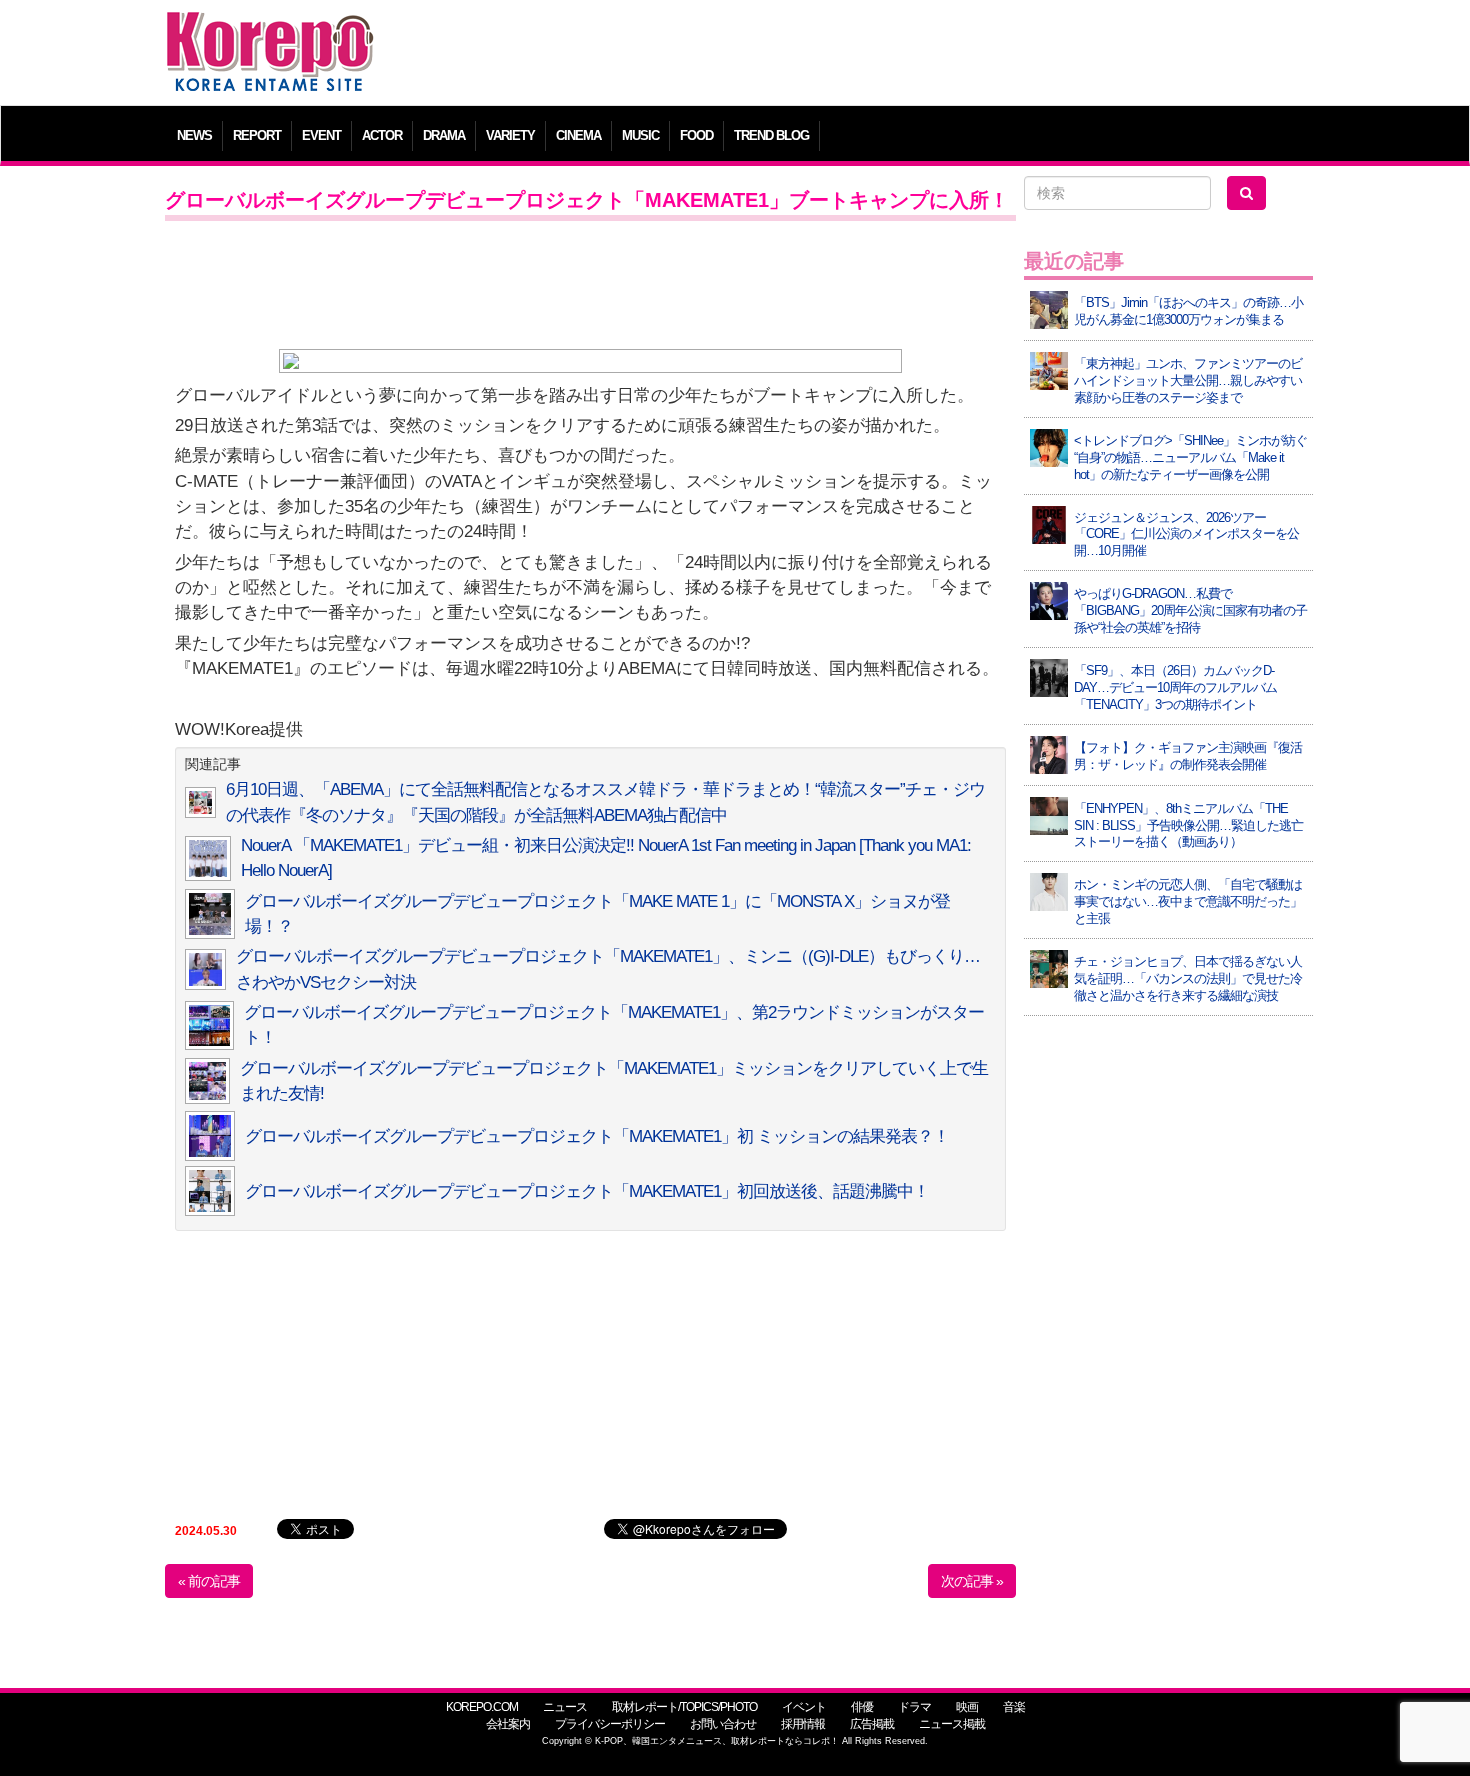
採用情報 (803, 1724)
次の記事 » (972, 1581)
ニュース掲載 (952, 1724)
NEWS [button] (194, 135)
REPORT (257, 135)
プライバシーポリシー (610, 1724)
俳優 (862, 1707)
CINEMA (578, 135)
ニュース (565, 1707)
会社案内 (508, 1724)
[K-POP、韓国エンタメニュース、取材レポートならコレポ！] (270, 29)
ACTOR (382, 135)
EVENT (321, 135)
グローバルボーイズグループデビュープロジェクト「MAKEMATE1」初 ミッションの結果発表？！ (597, 1136)
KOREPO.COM (482, 1707)
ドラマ (914, 1707)
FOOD (696, 135)
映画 (967, 1707)
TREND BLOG (771, 135)
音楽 (1014, 1707)
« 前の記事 (209, 1581)
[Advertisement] (879, 55)
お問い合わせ (723, 1724)
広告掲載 (872, 1724)
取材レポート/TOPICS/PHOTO (684, 1707)
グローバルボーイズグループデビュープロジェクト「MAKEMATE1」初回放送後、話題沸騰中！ (587, 1191)
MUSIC (640, 135)
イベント (804, 1707)
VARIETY (510, 135)
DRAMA (444, 135)
